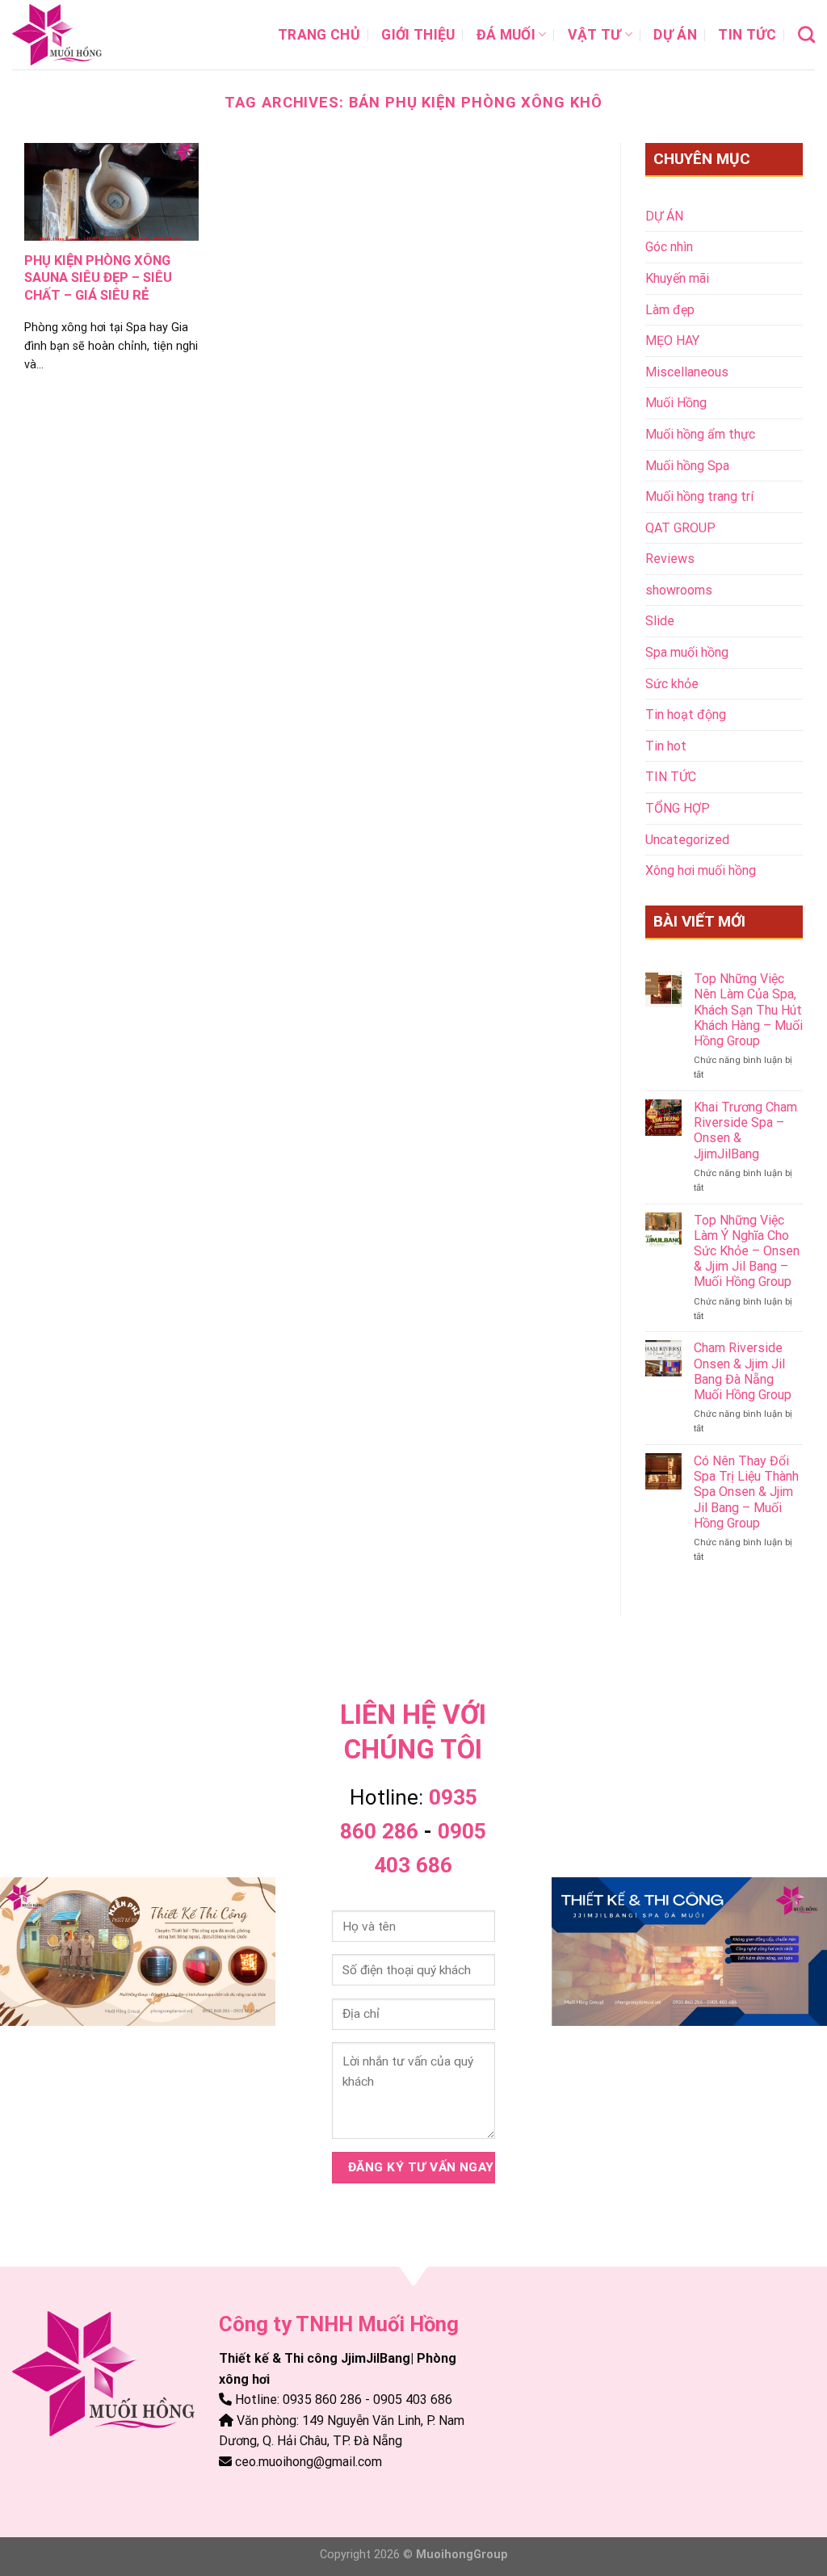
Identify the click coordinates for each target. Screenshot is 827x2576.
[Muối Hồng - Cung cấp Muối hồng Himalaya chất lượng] (93, 35)
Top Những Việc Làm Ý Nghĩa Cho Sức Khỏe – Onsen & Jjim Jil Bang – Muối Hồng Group (747, 1251)
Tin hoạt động (686, 714)
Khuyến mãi (677, 278)
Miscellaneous (687, 372)
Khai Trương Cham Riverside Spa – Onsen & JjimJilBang (745, 1130)
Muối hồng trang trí (699, 496)
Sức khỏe (672, 684)
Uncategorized (687, 840)
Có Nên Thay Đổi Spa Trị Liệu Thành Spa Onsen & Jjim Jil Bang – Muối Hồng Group (746, 1492)
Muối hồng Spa (687, 466)
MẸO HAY (672, 340)
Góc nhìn (669, 247)
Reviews (670, 559)
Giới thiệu (418, 35)
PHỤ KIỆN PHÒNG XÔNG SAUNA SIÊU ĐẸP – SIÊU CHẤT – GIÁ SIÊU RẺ (98, 278)
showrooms (679, 590)
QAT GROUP (680, 528)
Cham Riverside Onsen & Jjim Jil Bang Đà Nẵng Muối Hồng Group (743, 1371)
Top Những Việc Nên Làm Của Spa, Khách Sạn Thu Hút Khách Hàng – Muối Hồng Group (748, 1010)
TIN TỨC (747, 35)
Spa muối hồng (687, 652)
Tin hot (666, 746)
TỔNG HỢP (678, 808)
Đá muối (506, 35)
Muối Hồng (676, 403)
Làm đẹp (670, 310)
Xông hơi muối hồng (701, 870)
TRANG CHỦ (319, 35)
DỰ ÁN (675, 35)
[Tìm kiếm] (806, 34)
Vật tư (595, 35)
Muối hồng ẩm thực (700, 434)
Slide (660, 621)
